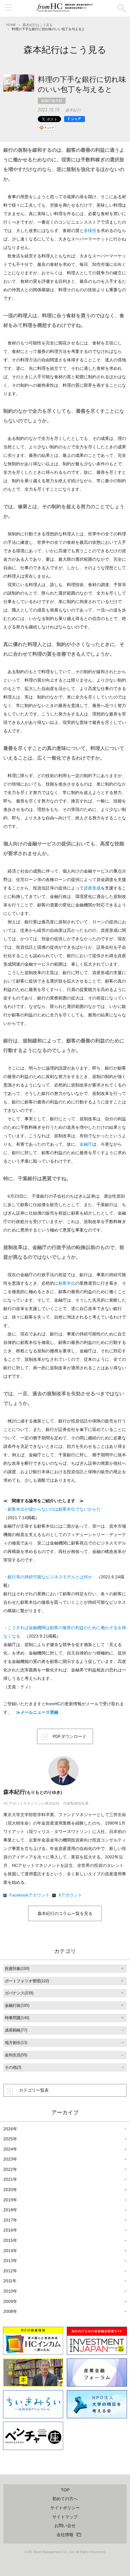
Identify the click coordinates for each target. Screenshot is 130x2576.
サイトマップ (65, 2517)
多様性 (90, 231)
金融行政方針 (52, 101)
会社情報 (65, 2535)
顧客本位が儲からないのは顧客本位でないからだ (54, 1509)
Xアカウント (70, 1895)
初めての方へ (65, 2499)
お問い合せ (65, 2526)
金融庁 (86, 1144)
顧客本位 (67, 1283)
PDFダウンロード (70, 1736)
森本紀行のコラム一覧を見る (65, 1913)
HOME (11, 25)
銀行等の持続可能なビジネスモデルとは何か (50, 1577)
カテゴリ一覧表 (34, 2090)
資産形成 (92, 888)
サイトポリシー (65, 2508)
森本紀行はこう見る (38, 25)
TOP (65, 2490)
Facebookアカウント (29, 1895)
